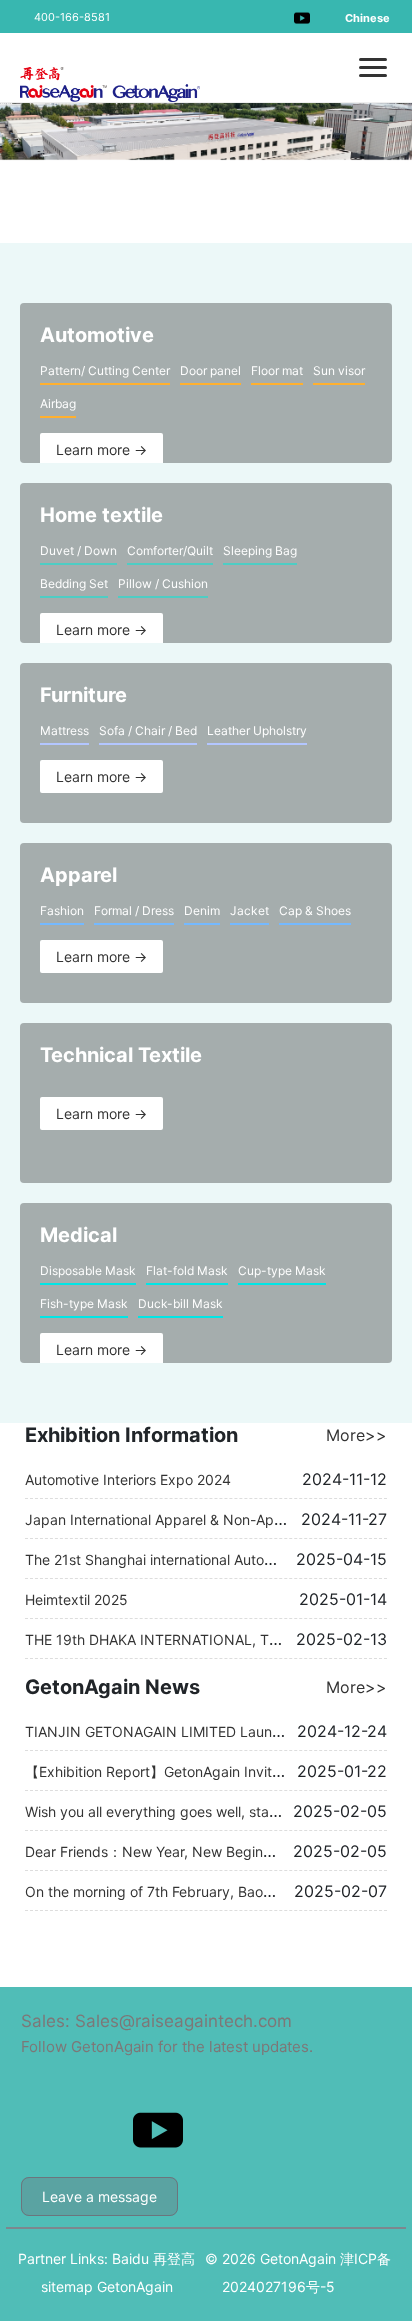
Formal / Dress (134, 910)
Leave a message (99, 2196)
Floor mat (277, 370)
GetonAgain (135, 2286)
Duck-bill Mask (180, 1303)
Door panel (210, 370)
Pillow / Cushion (163, 583)
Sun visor (339, 370)
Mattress (64, 730)
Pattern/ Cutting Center (105, 370)
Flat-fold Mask (187, 1270)
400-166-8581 (72, 17)
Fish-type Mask (84, 1303)
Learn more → (101, 449)
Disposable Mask (88, 1270)
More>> (356, 1435)
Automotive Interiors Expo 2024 (128, 1479)
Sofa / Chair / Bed (148, 730)
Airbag (58, 403)
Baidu (130, 2258)
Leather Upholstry (257, 730)
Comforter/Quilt (170, 550)
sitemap (67, 2286)
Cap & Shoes (315, 910)
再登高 (174, 2258)
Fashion (62, 910)
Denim (202, 910)
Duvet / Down (78, 550)
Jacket (249, 910)
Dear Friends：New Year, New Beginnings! (163, 1851)
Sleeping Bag (260, 550)
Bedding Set (74, 583)
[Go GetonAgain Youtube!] (302, 16)
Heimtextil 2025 (76, 1599)
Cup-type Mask (282, 1270)
